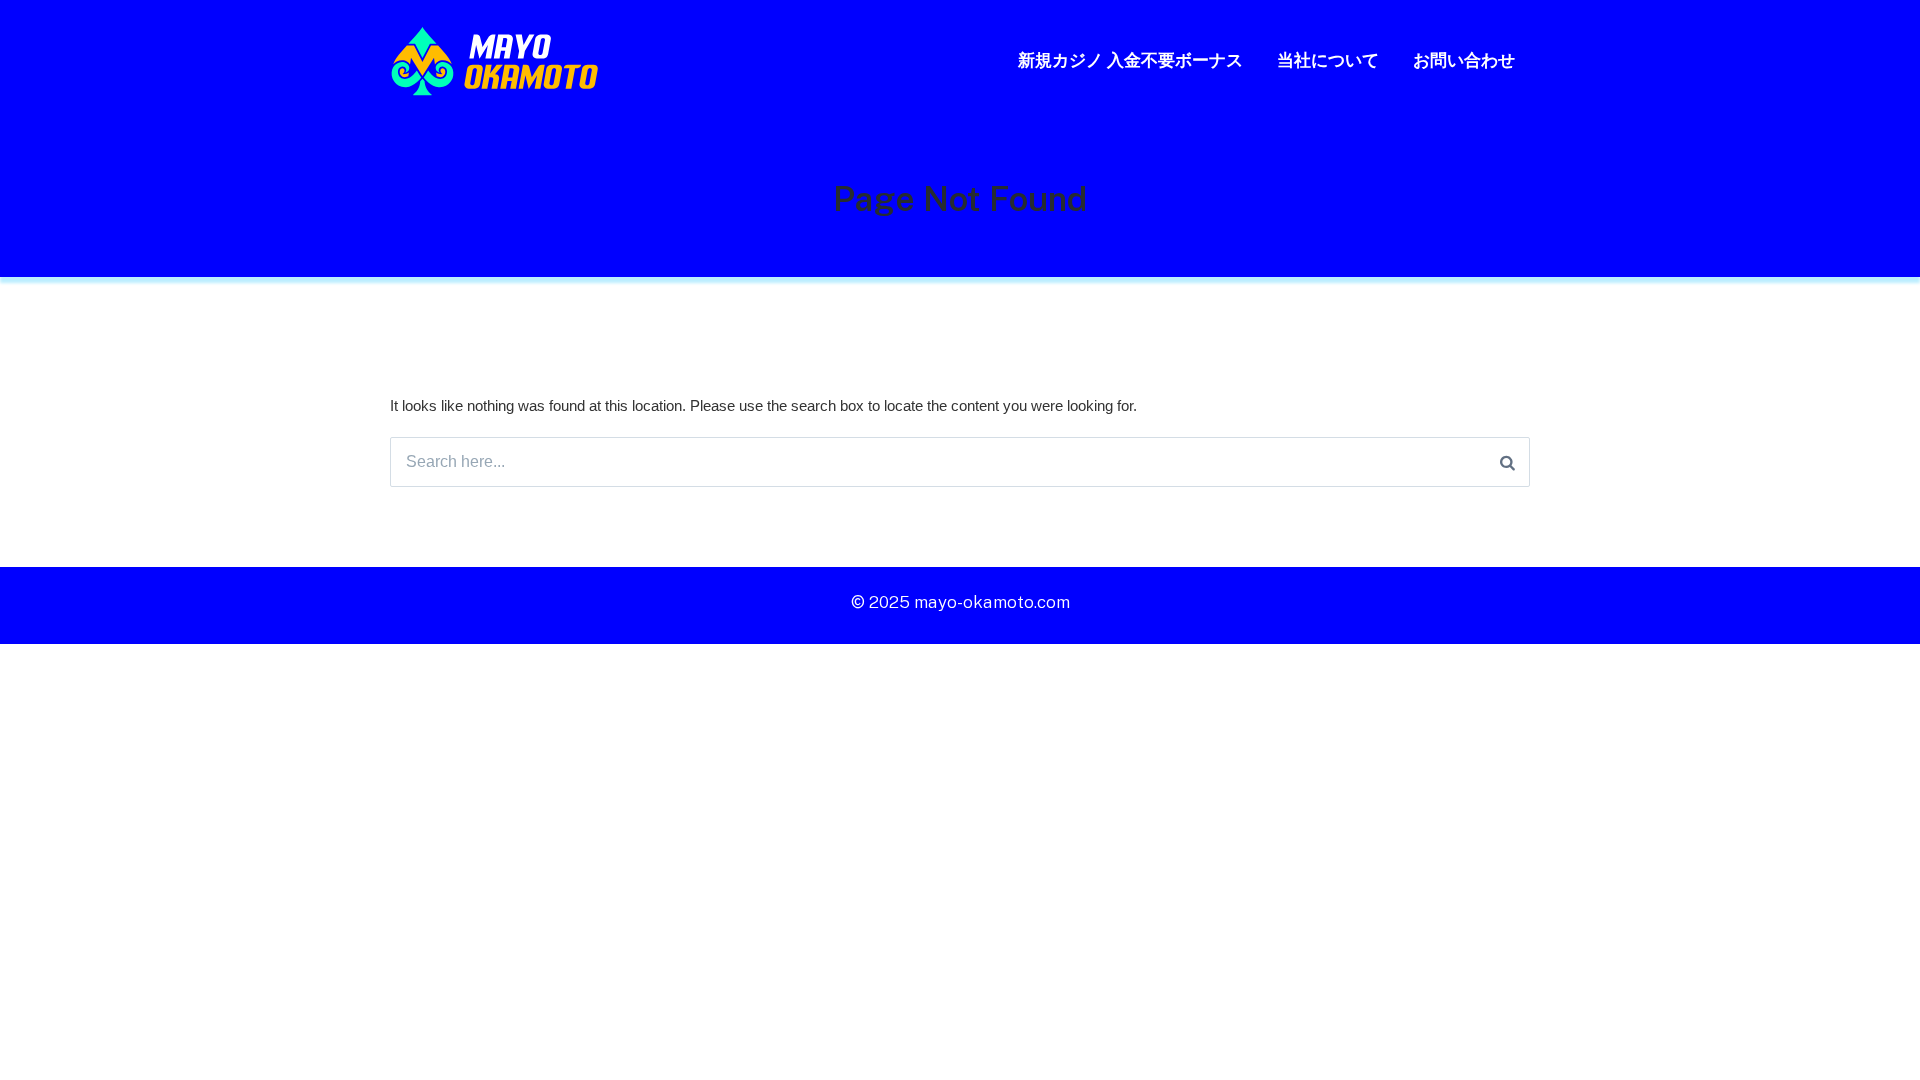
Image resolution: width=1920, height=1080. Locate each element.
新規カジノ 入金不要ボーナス (1130, 60)
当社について (1328, 60)
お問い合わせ (1464, 60)
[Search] (1507, 462)
